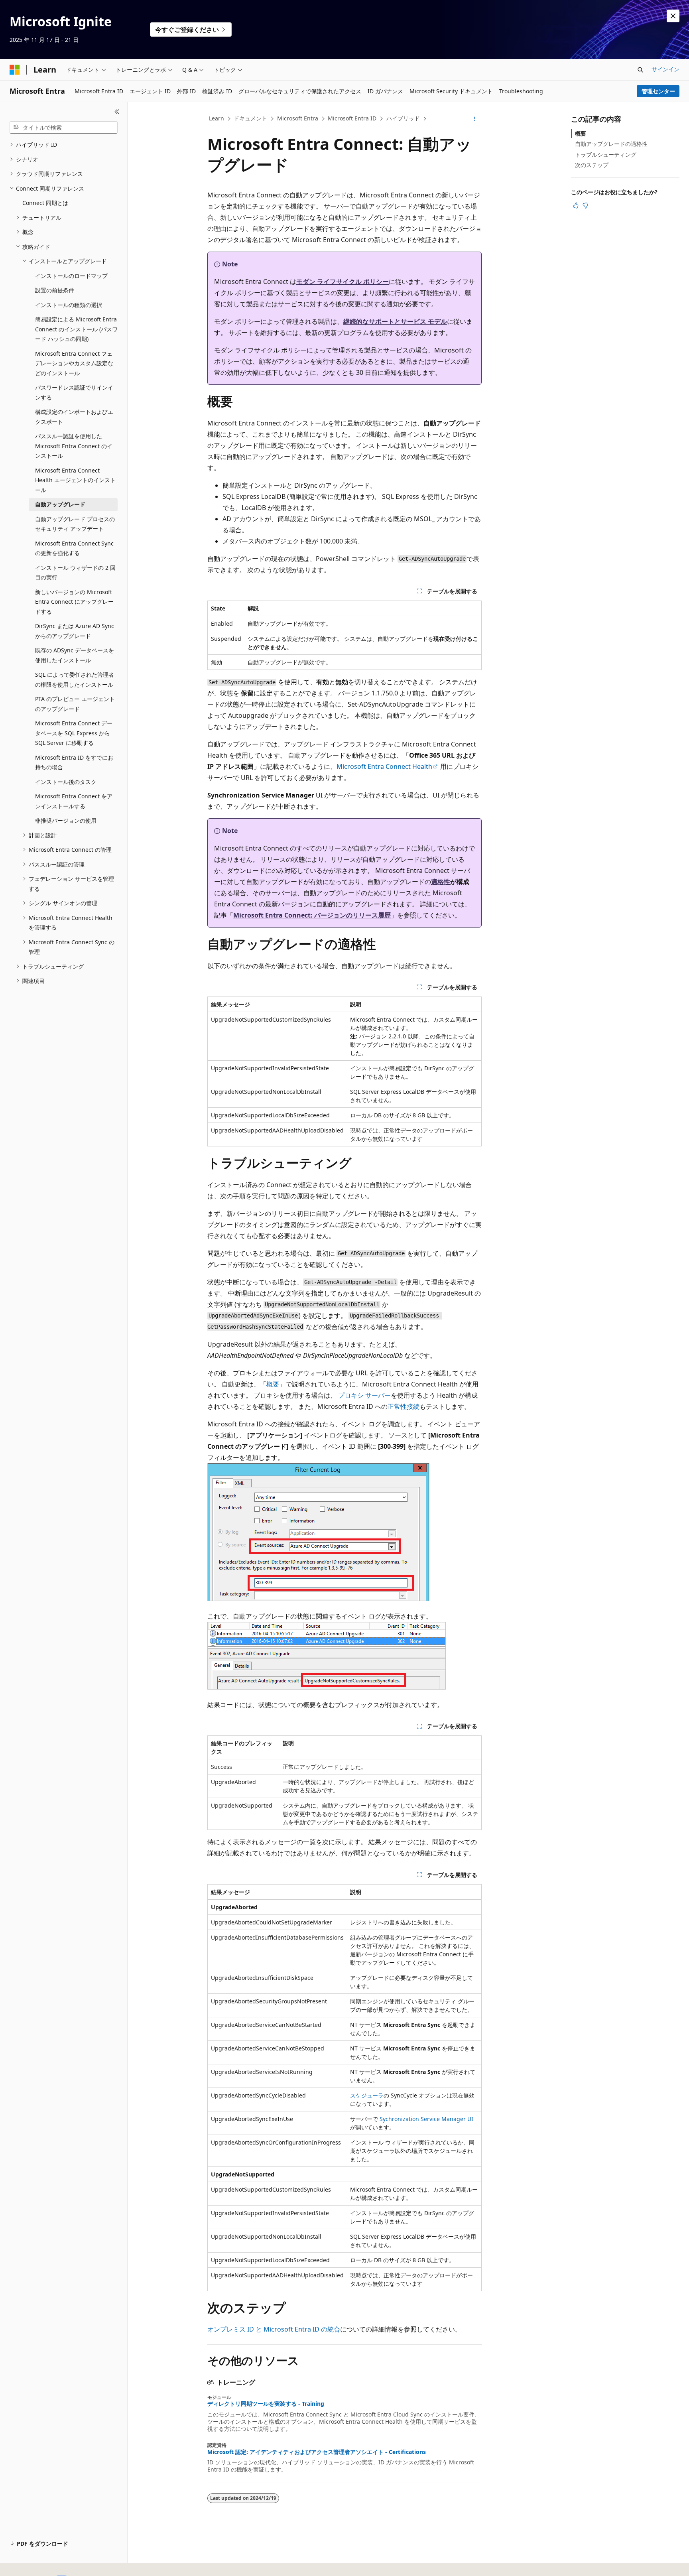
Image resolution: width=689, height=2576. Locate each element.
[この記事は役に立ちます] (576, 205)
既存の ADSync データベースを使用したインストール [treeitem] (75, 655)
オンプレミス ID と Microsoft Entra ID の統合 (274, 2329)
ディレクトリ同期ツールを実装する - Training (266, 2404)
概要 (273, 1384)
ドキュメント (250, 118)
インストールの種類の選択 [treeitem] (69, 305)
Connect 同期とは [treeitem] (45, 203)
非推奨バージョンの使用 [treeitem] (66, 820)
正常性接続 (404, 1406)
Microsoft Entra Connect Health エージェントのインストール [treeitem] (75, 480)
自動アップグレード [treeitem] (60, 504)
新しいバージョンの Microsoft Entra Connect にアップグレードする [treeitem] (74, 602)
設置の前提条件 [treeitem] (55, 290)
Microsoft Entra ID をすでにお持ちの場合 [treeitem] (74, 762)
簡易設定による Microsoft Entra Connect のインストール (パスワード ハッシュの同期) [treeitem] (76, 329)
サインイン (665, 69)
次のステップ (592, 165)
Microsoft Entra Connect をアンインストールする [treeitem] (74, 801)
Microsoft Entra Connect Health (384, 766)
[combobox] (64, 128)
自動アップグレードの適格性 (611, 144)
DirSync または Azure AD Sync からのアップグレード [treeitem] (75, 631)
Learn (217, 118)
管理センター (658, 91)
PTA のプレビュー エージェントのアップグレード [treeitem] (75, 704)
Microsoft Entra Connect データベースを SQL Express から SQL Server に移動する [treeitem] (74, 733)
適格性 (441, 882)
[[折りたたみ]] (117, 112)
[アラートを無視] (673, 16)
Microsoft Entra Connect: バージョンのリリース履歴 (312, 915)
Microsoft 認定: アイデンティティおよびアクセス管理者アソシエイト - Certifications (317, 2452)
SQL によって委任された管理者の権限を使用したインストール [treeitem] (75, 679)
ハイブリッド (403, 118)
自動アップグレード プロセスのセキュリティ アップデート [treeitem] (75, 524)
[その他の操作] (475, 119)
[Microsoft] (15, 70)
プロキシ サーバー (364, 1395)
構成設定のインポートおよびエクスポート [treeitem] (74, 417)
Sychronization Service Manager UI (426, 2119)
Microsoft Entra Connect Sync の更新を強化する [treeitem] (74, 548)
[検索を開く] (640, 70)
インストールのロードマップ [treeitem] (71, 276)
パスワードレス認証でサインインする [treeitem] (74, 392)
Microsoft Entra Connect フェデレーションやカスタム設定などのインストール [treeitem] (74, 363)
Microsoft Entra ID (352, 118)
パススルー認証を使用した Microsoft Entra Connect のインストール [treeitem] (74, 446)
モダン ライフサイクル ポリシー (343, 282)
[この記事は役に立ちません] (585, 205)
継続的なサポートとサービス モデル (395, 321)
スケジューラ (367, 2095)
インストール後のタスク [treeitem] (66, 782)
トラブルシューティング (606, 155)
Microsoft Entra (298, 118)
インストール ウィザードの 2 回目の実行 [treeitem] (75, 573)
